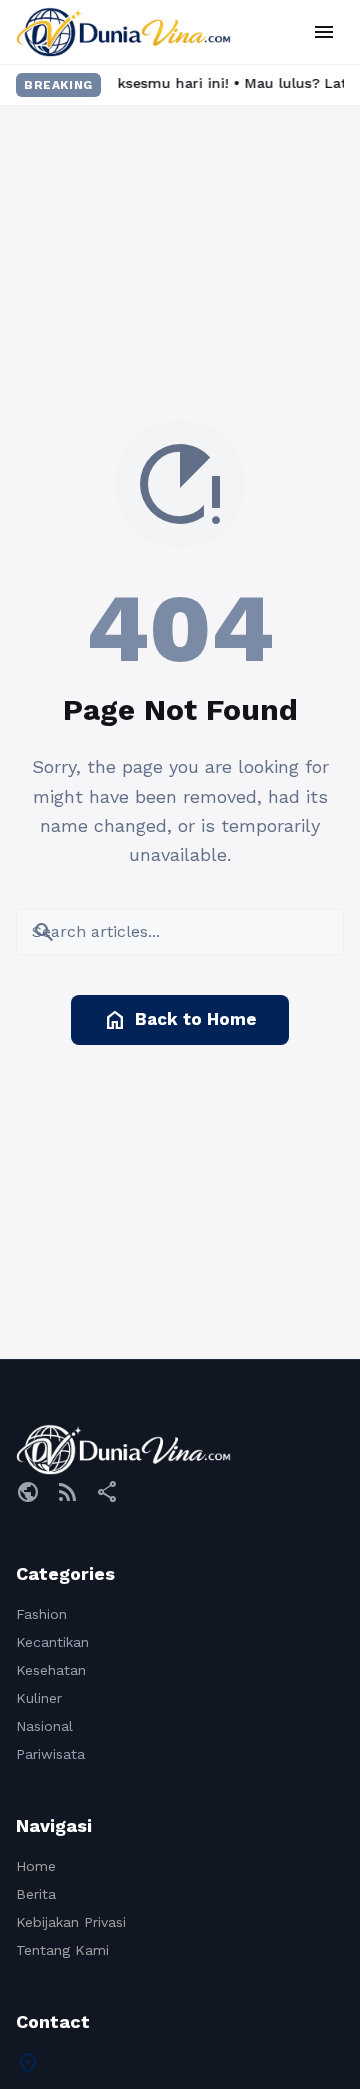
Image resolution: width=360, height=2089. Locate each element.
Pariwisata (50, 1754)
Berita (36, 1894)
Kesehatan (51, 1670)
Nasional (44, 1726)
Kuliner (39, 1698)
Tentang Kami (62, 1950)
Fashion (41, 1614)
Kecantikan (52, 1642)
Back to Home (180, 1020)
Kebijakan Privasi (71, 1922)
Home (36, 1866)
